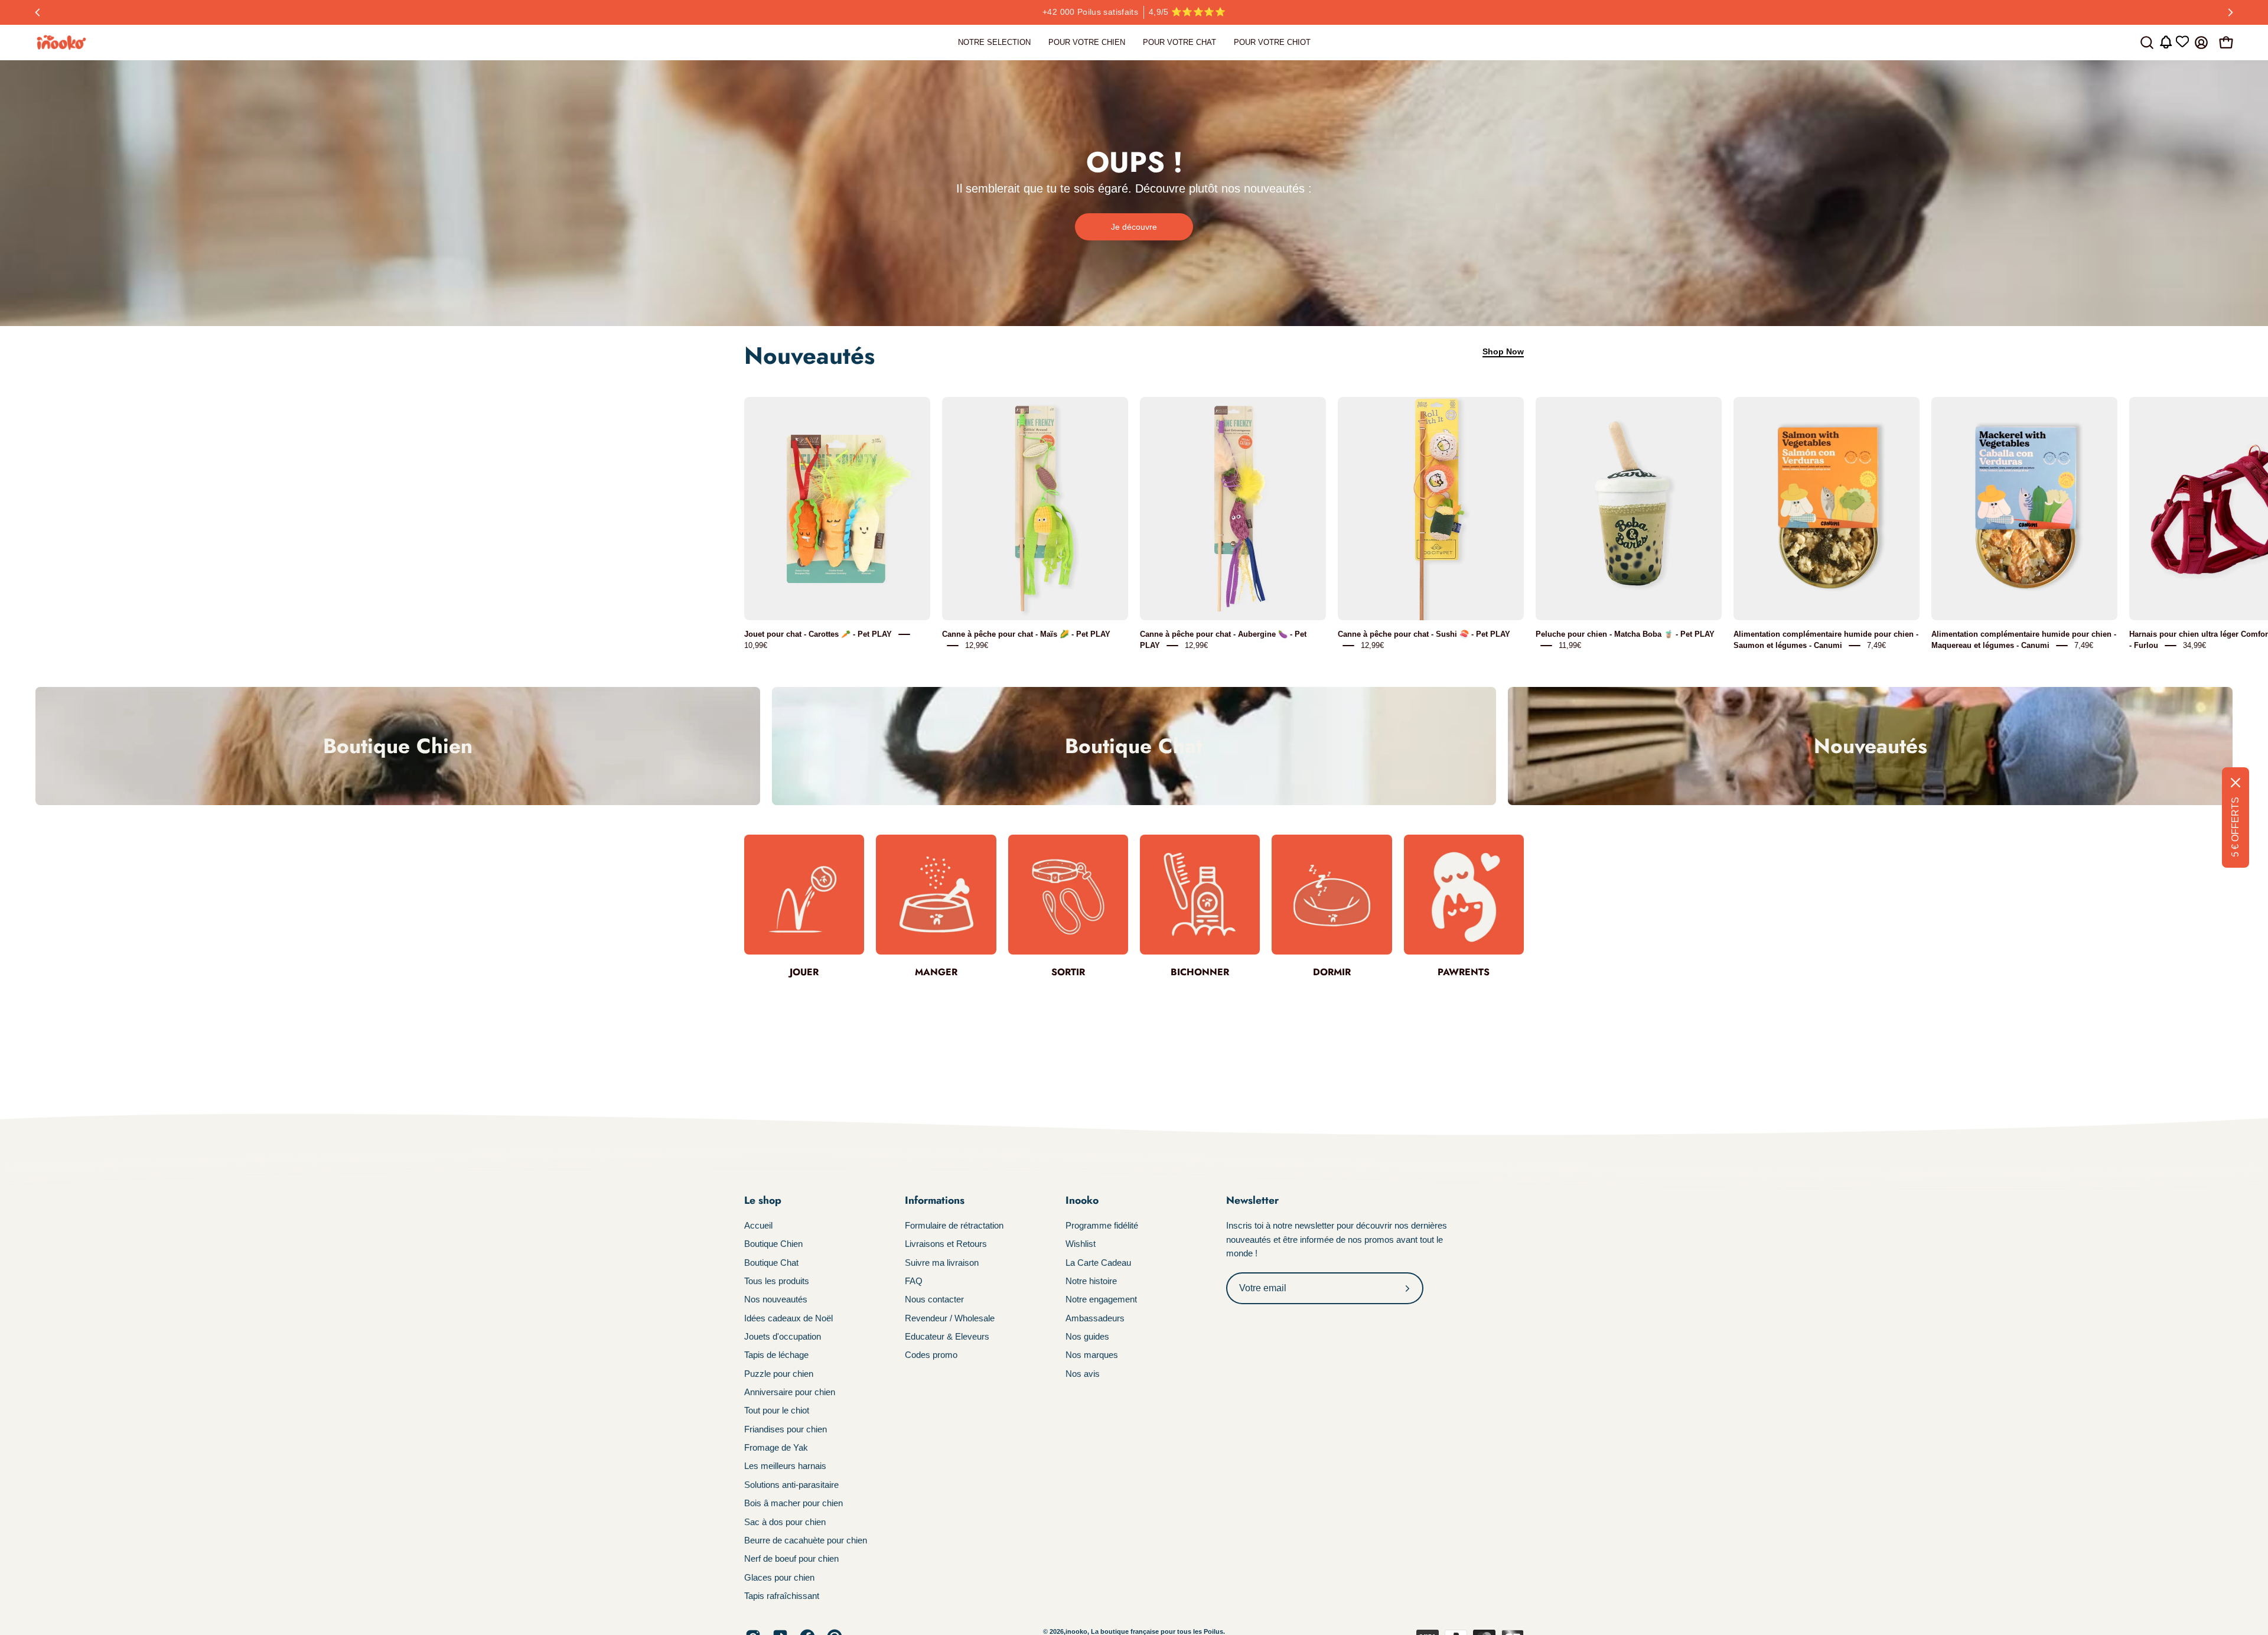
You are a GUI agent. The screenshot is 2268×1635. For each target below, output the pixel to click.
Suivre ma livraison (942, 1263)
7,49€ (1876, 645)
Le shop (763, 1200)
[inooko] (62, 43)
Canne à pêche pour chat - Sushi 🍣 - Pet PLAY (1424, 634)
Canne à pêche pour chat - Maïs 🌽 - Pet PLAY (1026, 634)
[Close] (2236, 783)
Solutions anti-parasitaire (791, 1485)
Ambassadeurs (1095, 1318)
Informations (935, 1200)
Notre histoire (1091, 1281)
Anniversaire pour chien (790, 1392)
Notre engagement (1101, 1299)
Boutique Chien (773, 1244)
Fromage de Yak (776, 1447)
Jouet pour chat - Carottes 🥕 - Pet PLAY (818, 634)
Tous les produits (777, 1281)
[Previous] (38, 12)
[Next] (2230, 12)
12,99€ (977, 645)
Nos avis (1083, 1374)
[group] (1134, 12)
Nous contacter (934, 1299)
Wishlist (1081, 1244)
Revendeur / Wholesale (950, 1318)
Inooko (1082, 1200)
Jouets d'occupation (783, 1336)
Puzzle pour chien (779, 1374)
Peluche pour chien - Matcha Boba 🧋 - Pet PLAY (1625, 634)
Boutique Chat (771, 1263)
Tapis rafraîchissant (782, 1596)
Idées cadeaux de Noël (788, 1318)
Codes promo (931, 1355)
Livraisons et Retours (946, 1244)
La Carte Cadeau (1098, 1263)
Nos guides (1087, 1336)
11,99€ (1570, 645)
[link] (994, 43)
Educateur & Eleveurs (947, 1336)
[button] (2147, 43)
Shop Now (1503, 351)
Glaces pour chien (779, 1577)
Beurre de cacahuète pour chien (806, 1540)
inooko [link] (1076, 1631)
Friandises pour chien (786, 1429)
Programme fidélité (1102, 1225)
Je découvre (1134, 227)
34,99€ (2194, 645)
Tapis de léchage (776, 1355)
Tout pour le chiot (777, 1410)
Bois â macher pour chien (794, 1503)
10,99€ (756, 645)
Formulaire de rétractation (954, 1225)
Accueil (758, 1225)
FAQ (914, 1281)
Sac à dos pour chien (785, 1521)
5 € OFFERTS (2235, 827)
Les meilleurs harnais (785, 1466)
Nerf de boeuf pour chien (791, 1559)
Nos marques (1092, 1355)
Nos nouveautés (776, 1299)
